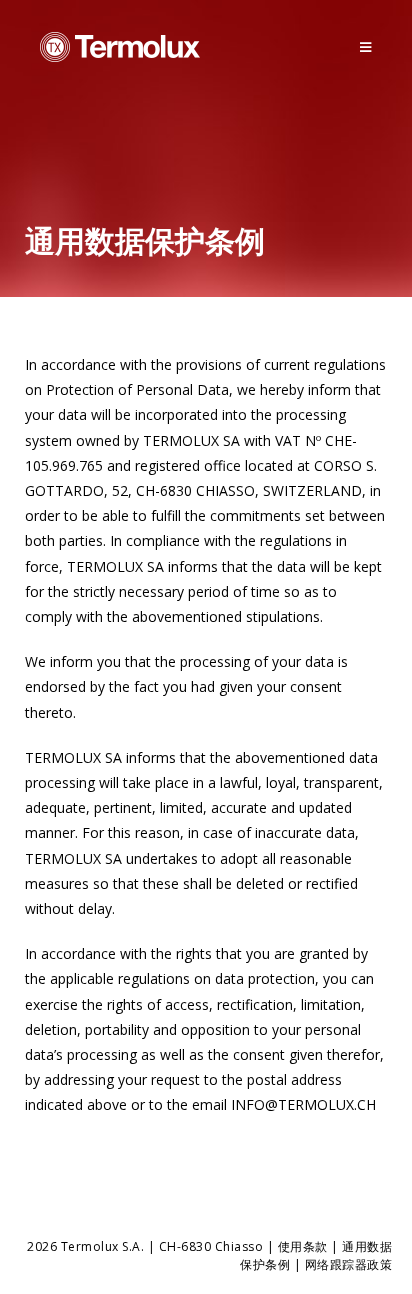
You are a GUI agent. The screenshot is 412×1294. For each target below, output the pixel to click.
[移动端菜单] (366, 47)
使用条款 (303, 1246)
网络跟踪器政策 (349, 1264)
